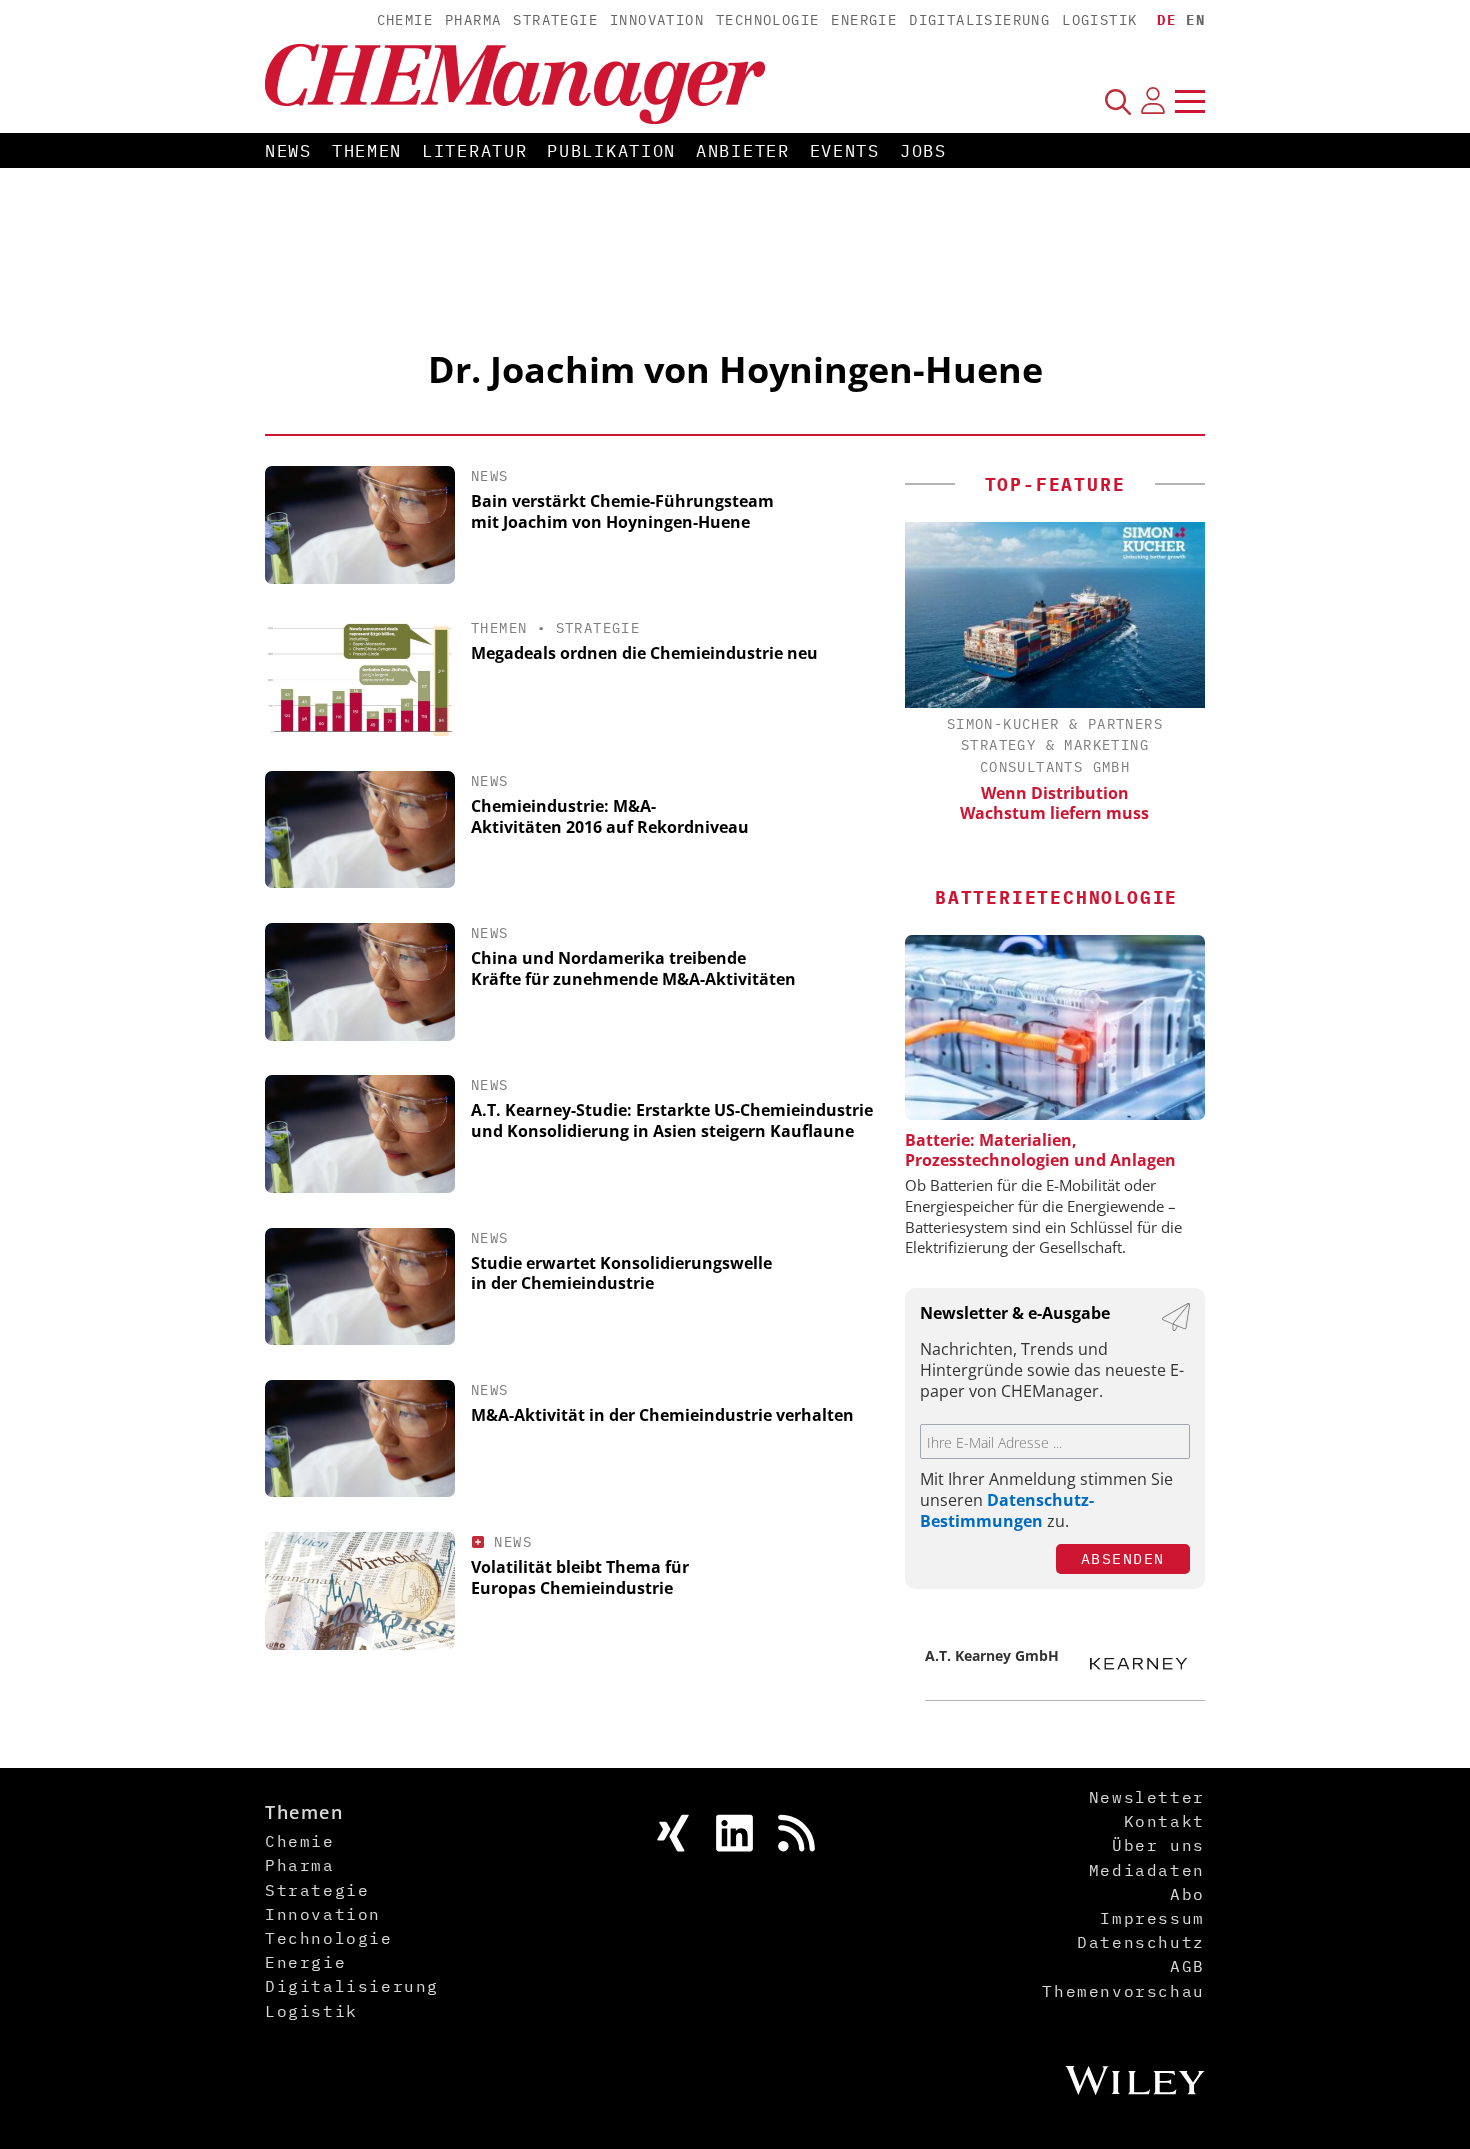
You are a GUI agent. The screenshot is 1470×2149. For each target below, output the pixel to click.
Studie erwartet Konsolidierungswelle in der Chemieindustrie (621, 1273)
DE (1166, 20)
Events (845, 151)
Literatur (474, 151)
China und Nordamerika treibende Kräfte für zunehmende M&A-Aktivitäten (633, 968)
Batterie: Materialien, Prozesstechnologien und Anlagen (1040, 1150)
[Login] (1153, 101)
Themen (367, 151)
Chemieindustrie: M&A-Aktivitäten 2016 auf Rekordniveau (610, 816)
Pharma (473, 20)
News (288, 151)
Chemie (405, 20)
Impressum (1152, 1918)
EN (1195, 20)
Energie (864, 20)
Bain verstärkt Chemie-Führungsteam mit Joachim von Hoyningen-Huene (622, 511)
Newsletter (1147, 1797)
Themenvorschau (1123, 1991)
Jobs (923, 151)
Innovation (657, 20)
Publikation (611, 151)
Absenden (1123, 1558)
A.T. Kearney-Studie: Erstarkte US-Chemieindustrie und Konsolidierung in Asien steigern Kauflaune (672, 1120)
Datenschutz (1141, 1942)
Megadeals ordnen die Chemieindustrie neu (644, 653)
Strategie (555, 20)
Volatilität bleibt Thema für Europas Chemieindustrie (580, 1577)
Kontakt (1164, 1821)
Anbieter (743, 151)
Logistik (1099, 20)
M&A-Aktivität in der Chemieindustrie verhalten (662, 1415)
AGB (1187, 1966)
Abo (1187, 1894)
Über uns (1158, 1845)
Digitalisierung (979, 20)
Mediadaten (1147, 1870)
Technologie (767, 20)
